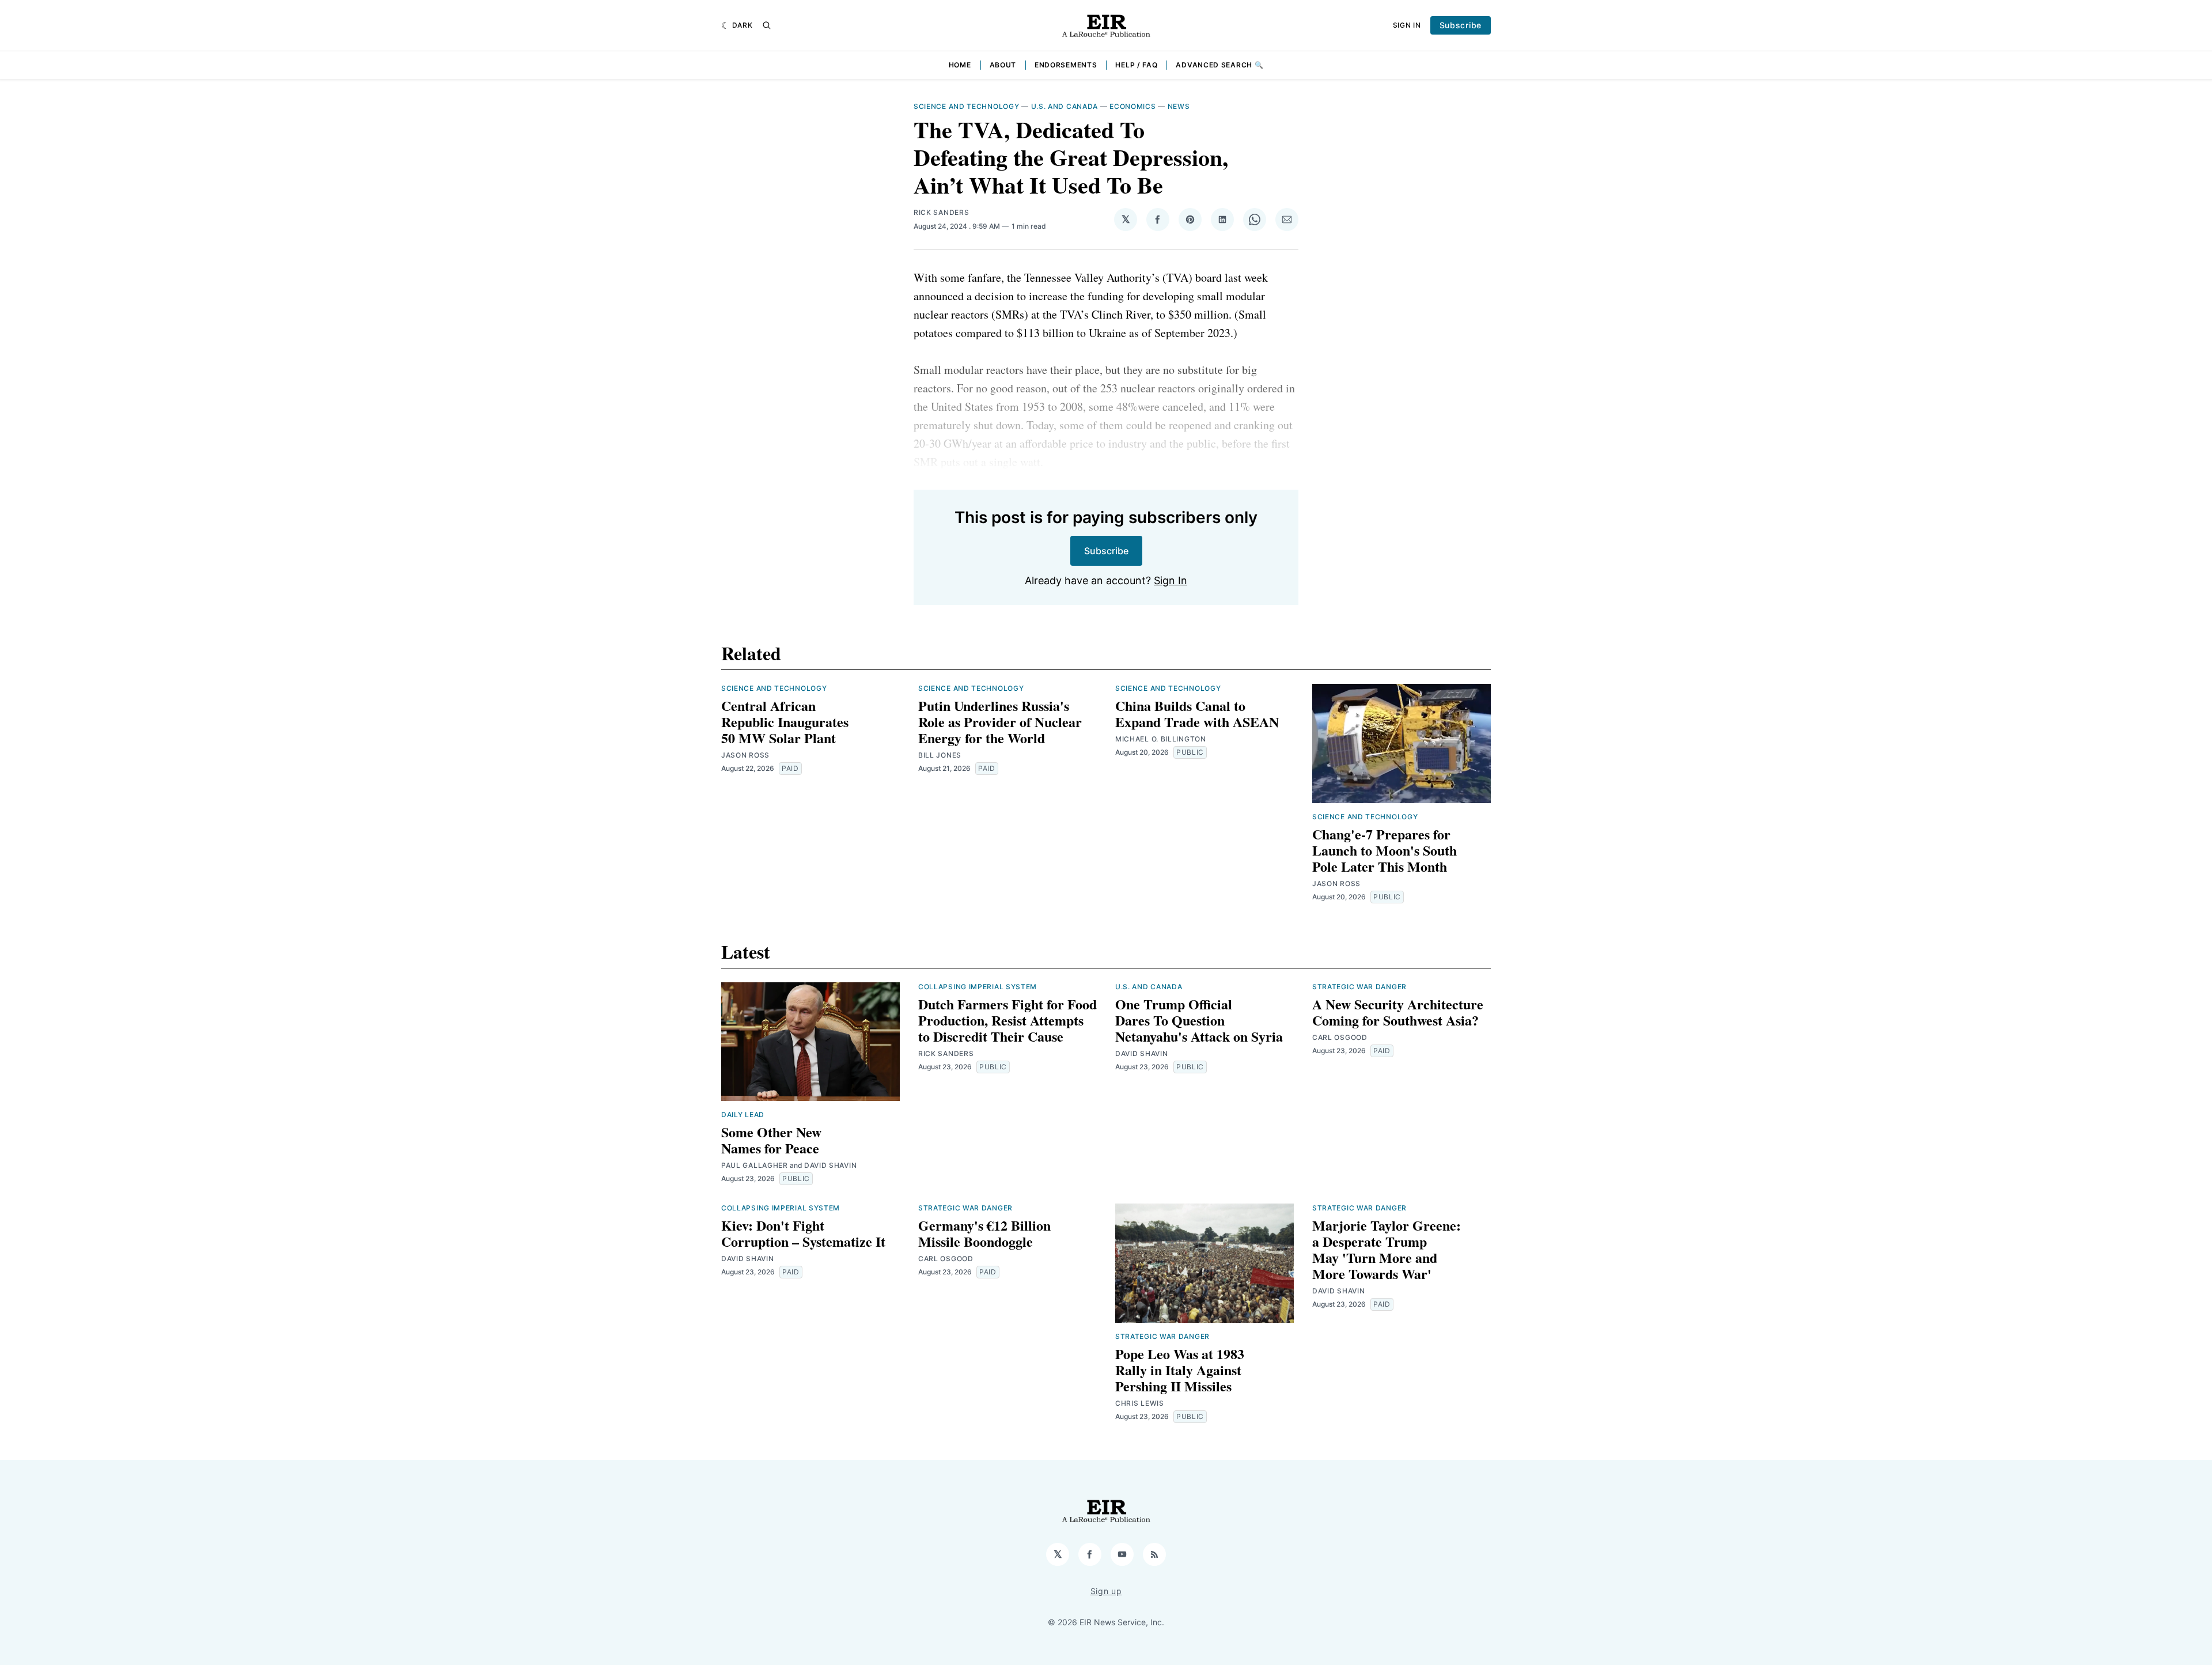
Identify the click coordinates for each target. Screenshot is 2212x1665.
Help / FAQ (1136, 65)
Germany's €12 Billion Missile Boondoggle (984, 1233)
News (1179, 106)
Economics (1132, 106)
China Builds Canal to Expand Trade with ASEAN (1197, 714)
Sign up (1106, 1591)
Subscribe (1461, 25)
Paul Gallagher (755, 1165)
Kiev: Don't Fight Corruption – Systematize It (803, 1233)
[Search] (767, 25)
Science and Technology (966, 106)
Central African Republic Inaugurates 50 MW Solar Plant (785, 722)
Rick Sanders (941, 212)
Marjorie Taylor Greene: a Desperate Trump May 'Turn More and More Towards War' (1387, 1249)
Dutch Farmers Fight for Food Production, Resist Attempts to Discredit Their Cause (1007, 1020)
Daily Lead (743, 1115)
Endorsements (1066, 65)
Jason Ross (745, 755)
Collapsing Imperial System (978, 987)
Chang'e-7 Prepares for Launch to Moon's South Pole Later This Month (1385, 850)
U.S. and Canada (1065, 106)
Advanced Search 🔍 (1219, 65)
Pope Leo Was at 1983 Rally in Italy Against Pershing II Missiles (1180, 1370)
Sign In (1407, 25)
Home (960, 65)
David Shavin (830, 1165)
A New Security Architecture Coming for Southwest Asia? (1398, 1012)
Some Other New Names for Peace (771, 1140)
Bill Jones (940, 755)
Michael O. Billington (1161, 739)
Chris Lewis (1140, 1403)
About (1003, 65)
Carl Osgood (1340, 1037)
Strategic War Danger (1359, 987)
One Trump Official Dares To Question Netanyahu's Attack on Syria (1199, 1020)
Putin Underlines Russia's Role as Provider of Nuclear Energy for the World (1000, 722)
